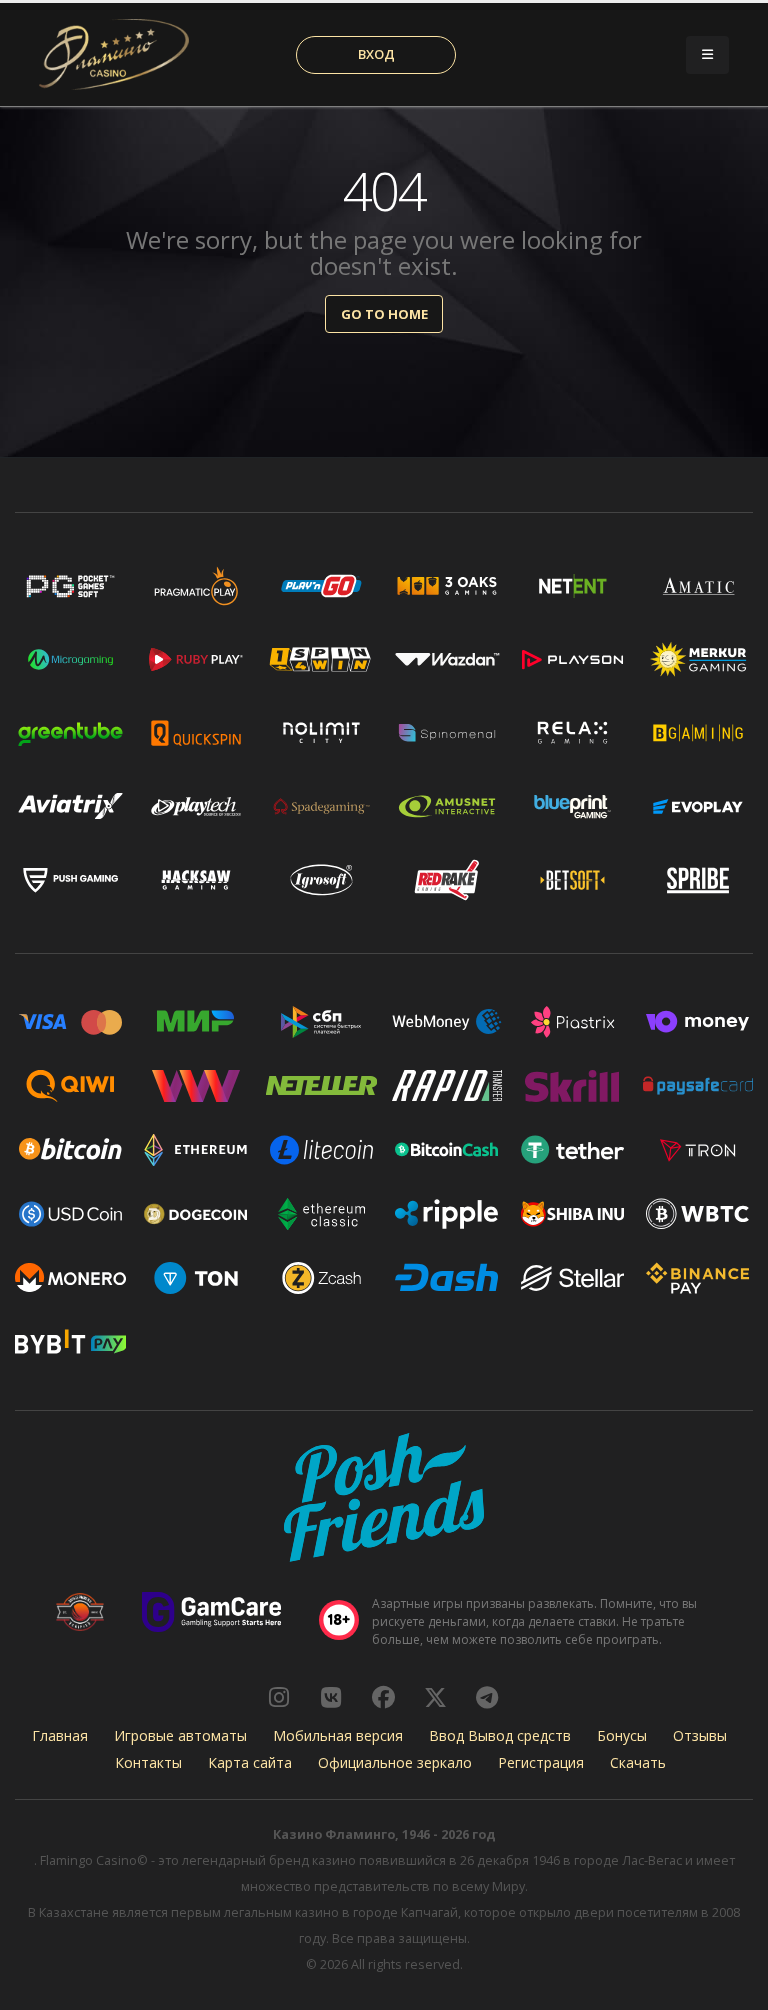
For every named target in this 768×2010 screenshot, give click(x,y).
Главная (60, 1735)
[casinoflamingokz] (383, 1697)
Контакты (148, 1762)
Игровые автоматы (180, 1735)
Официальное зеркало (395, 1762)
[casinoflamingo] (331, 1697)
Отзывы (700, 1735)
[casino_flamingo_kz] (279, 1697)
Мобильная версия (338, 1735)
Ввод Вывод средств (500, 1735)
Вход (376, 54)
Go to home (384, 314)
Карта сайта (250, 1762)
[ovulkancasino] (435, 1697)
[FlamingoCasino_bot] (487, 1697)
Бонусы (622, 1735)
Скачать (638, 1762)
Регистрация (541, 1762)
